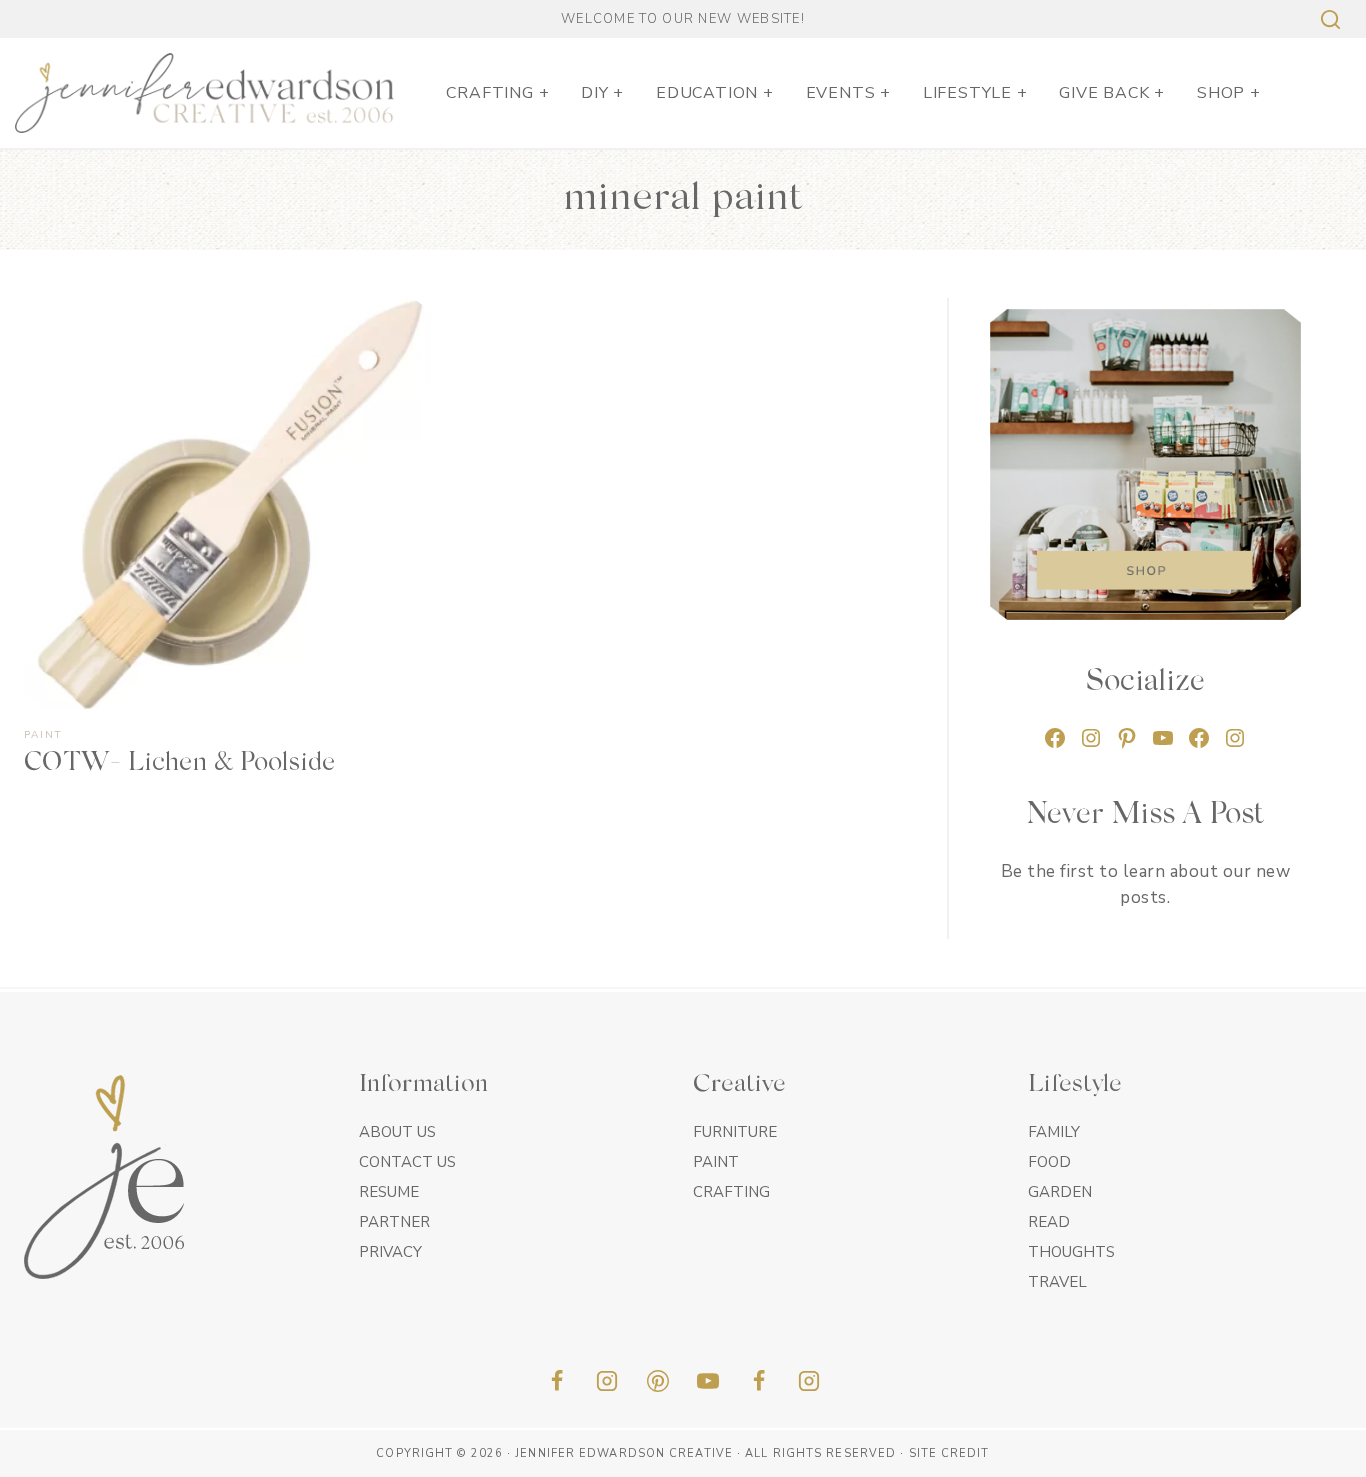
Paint (43, 735)
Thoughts (1071, 1252)
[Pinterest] (658, 1381)
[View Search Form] (1328, 19)
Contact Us (407, 1162)
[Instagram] (607, 1381)
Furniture (735, 1132)
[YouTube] (708, 1381)
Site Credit (949, 1453)
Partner (394, 1222)
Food (1049, 1162)
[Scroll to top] (1315, 1455)
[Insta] (809, 1381)
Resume (389, 1192)
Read (1049, 1222)
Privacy (390, 1252)
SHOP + (1229, 93)
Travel (1057, 1282)
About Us (397, 1132)
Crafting (731, 1192)
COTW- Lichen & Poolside (179, 764)
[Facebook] (557, 1381)
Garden (1060, 1192)
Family (1054, 1132)
